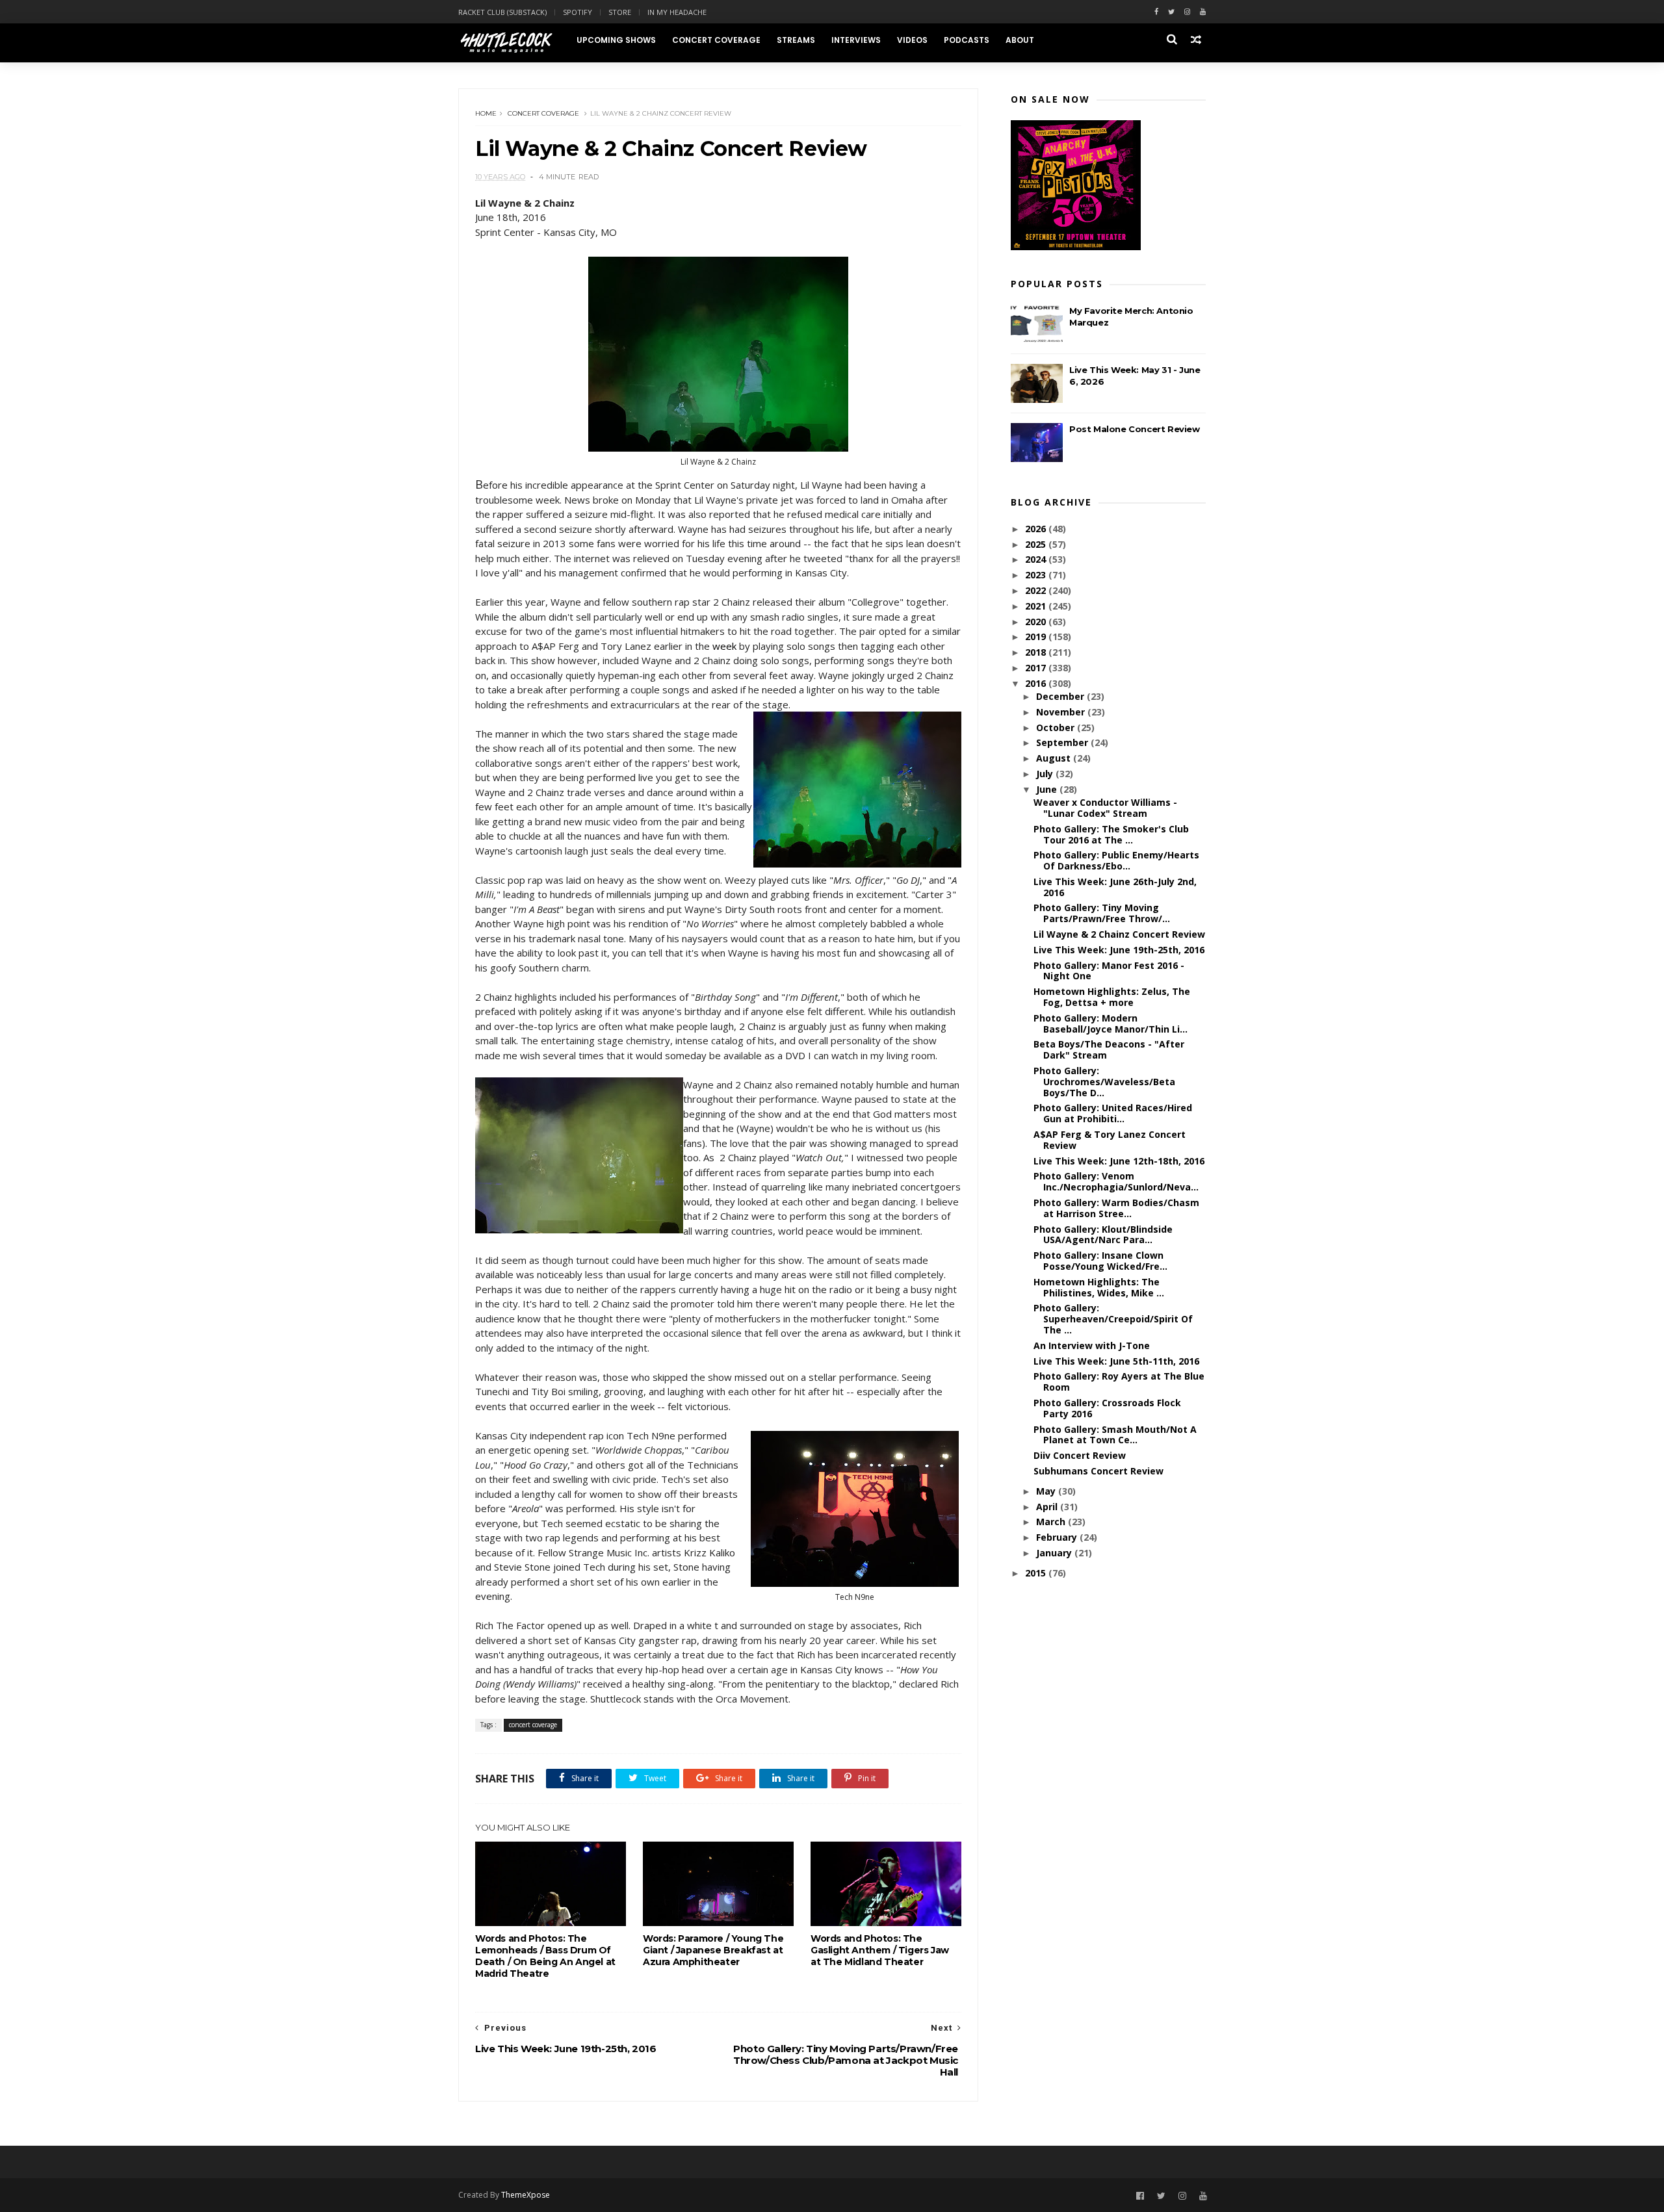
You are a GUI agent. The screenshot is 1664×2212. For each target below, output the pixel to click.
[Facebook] (1156, 12)
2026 (1037, 529)
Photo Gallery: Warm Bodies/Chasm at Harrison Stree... (1116, 1208)
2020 (1037, 622)
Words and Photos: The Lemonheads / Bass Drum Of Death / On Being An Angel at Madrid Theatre (545, 1956)
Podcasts (967, 40)
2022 (1037, 590)
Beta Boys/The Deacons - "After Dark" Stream (1109, 1049)
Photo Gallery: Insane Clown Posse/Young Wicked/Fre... (1100, 1261)
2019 (1037, 637)
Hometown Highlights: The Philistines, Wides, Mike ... (1099, 1287)
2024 (1037, 559)
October (1057, 727)
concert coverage (543, 113)
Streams (796, 40)
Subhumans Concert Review (1098, 1471)
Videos (912, 40)
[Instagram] (1187, 12)
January (1055, 1553)
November (1062, 712)
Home (486, 113)
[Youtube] (1203, 12)
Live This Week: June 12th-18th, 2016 (1119, 1161)
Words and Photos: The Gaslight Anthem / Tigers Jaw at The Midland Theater (880, 1950)
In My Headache (677, 12)
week (724, 646)
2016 (1037, 683)
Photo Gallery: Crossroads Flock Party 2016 (1107, 1408)
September (1063, 742)
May (1047, 1491)
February (1058, 1537)
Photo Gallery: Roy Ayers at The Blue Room (1119, 1382)
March (1052, 1522)
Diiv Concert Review (1080, 1455)
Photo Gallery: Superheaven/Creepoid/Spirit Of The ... (1113, 1319)
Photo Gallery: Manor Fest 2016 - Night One (1109, 971)
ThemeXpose (526, 2195)
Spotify (578, 12)
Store (620, 12)
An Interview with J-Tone (1092, 1345)
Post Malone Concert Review (1135, 429)
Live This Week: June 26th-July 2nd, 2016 (1115, 887)
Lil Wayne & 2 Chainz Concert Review (1119, 934)
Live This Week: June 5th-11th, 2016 (1116, 1361)
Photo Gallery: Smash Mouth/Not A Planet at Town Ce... (1115, 1435)
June (1048, 789)
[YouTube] (1203, 2196)
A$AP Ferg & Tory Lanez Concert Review (1110, 1140)
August (1055, 758)
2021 (1037, 606)
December (1061, 696)
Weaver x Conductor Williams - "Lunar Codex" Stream (1105, 808)
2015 (1037, 1573)
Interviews (856, 40)
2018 (1037, 652)
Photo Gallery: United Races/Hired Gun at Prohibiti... (1113, 1113)
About (1020, 40)
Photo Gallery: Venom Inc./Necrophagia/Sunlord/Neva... (1116, 1181)
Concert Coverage (716, 40)
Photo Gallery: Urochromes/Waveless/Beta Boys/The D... (1104, 1082)
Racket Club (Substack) (502, 12)
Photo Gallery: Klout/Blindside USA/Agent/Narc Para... (1103, 1235)
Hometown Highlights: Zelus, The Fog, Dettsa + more (1112, 997)
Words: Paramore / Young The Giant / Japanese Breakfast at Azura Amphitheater (713, 1950)
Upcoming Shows (616, 40)
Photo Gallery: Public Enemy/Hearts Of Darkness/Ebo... (1116, 860)
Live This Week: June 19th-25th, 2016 (1119, 950)
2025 (1037, 544)
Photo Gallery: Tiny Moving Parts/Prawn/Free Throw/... (1102, 913)
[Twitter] (1171, 12)
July (1046, 774)
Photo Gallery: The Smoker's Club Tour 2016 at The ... (1111, 834)
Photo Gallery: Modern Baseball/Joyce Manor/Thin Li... (1111, 1023)
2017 (1037, 668)
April (1048, 1507)
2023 (1037, 575)
